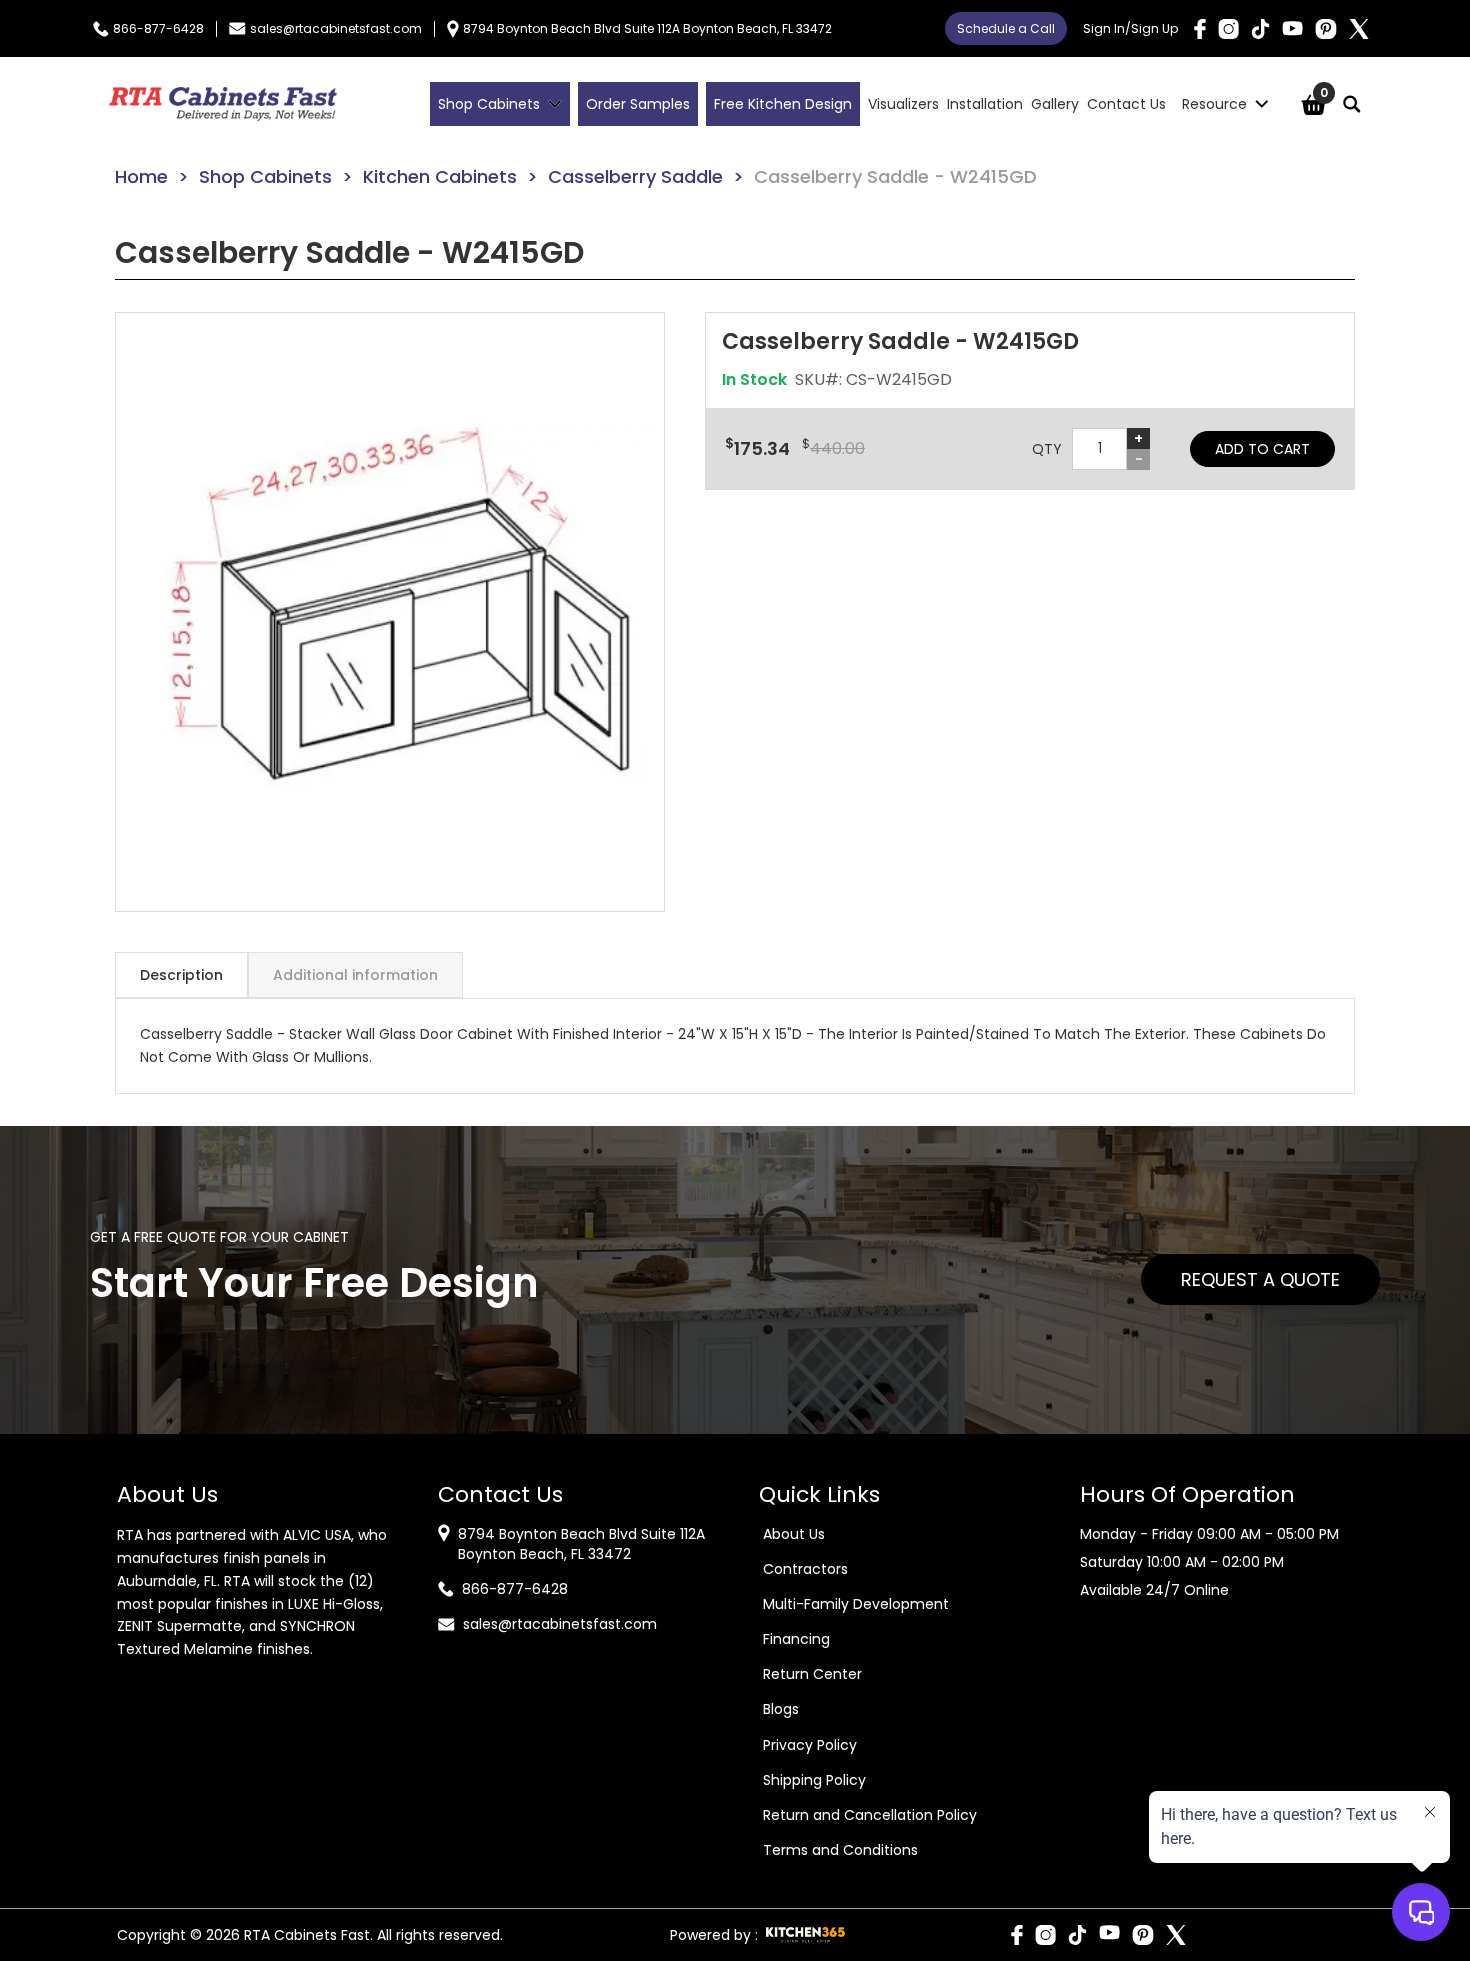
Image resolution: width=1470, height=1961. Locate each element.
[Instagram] (1228, 29)
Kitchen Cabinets (440, 176)
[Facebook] (1200, 29)
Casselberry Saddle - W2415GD (895, 176)
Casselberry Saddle (635, 176)
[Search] (1352, 104)
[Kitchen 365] (805, 1935)
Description (181, 975)
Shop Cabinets (265, 176)
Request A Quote (1260, 1279)
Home (141, 176)
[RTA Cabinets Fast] (223, 104)
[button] (390, 612)
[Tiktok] (1260, 29)
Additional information (355, 975)
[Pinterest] (1326, 29)
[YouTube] (1292, 28)
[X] (1359, 29)
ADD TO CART (1262, 449)
